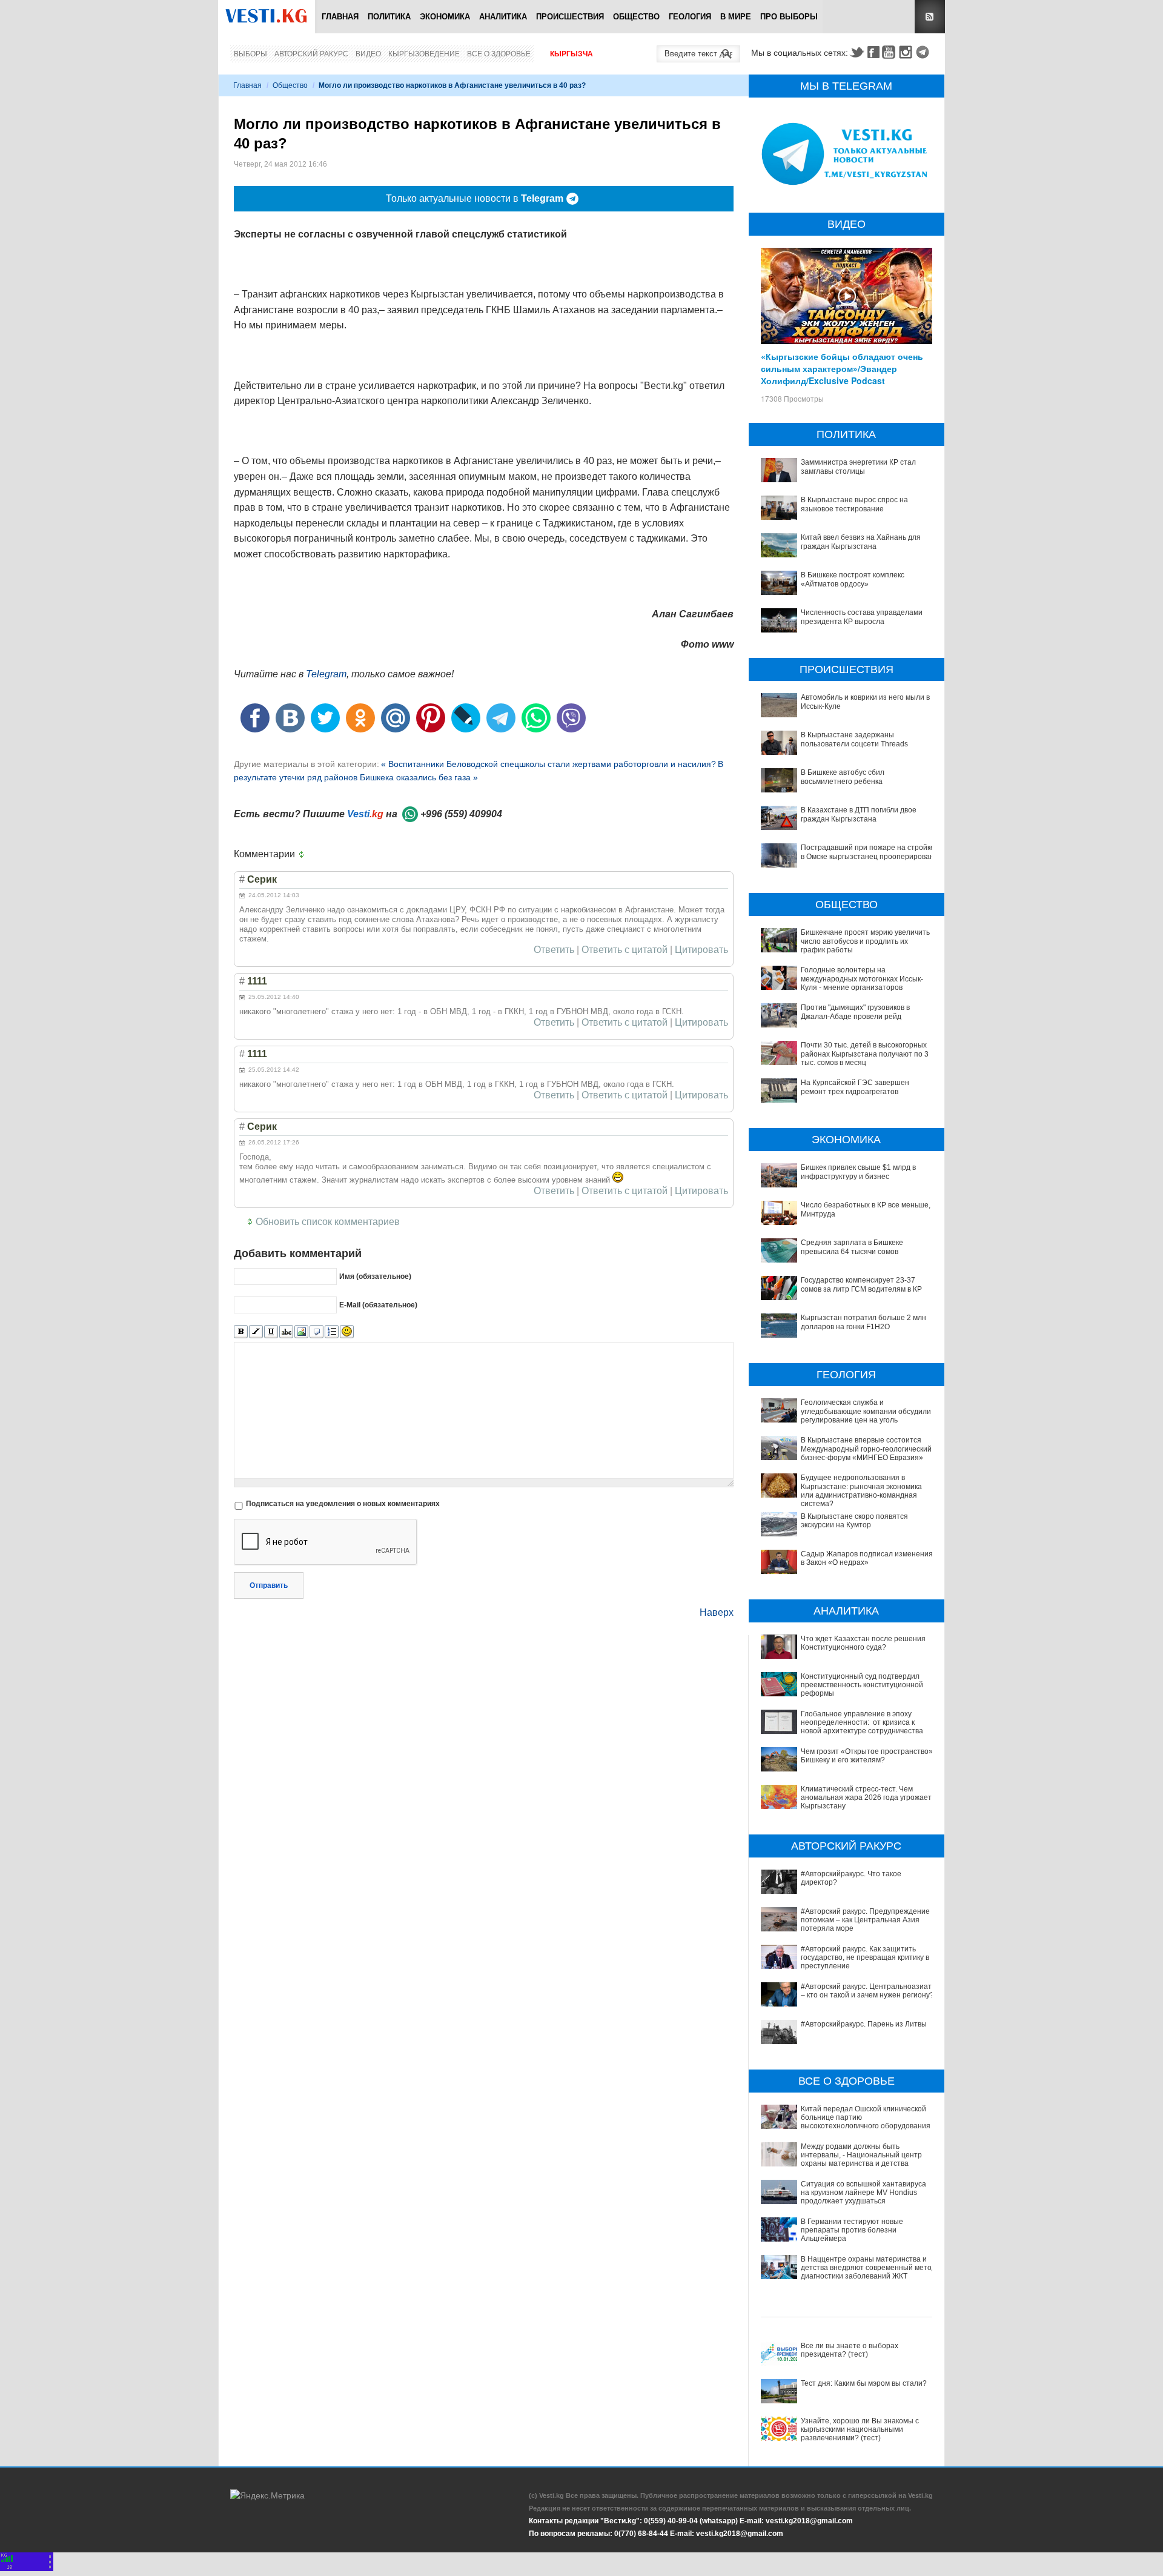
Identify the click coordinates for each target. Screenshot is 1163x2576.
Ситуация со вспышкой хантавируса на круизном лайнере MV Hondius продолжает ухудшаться (863, 2193)
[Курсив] (256, 1332)
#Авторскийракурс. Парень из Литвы (864, 2024)
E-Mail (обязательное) (378, 1305)
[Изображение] (301, 1332)
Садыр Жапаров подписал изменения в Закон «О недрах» (867, 1558)
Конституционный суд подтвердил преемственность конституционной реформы (862, 1685)
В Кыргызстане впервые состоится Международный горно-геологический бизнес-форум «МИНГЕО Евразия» (866, 1449)
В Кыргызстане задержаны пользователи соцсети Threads (854, 739)
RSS (930, 17)
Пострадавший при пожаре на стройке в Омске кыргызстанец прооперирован (868, 852)
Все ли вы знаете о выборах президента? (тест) (850, 2350)
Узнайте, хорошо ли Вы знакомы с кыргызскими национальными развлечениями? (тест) (860, 2430)
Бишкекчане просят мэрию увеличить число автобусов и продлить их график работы (865, 941)
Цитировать (701, 950)
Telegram (924, 52)
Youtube (890, 52)
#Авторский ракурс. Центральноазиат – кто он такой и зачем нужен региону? (867, 1991)
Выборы (250, 54)
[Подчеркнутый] (271, 1332)
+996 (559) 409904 (461, 814)
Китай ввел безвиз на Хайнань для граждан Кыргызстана (861, 542)
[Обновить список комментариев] (304, 854)
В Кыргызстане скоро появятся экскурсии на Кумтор (854, 1521)
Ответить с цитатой (625, 950)
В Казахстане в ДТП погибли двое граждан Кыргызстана (859, 814)
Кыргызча (572, 54)
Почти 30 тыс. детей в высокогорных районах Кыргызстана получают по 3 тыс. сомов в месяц (865, 1054)
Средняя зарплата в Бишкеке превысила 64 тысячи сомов (852, 1247)
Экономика (445, 17)
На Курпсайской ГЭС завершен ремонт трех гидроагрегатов (855, 1087)
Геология (690, 17)
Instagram (907, 52)
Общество (636, 17)
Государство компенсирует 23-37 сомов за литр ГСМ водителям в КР (861, 1284)
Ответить (554, 950)
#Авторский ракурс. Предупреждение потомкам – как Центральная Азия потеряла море (865, 1920)
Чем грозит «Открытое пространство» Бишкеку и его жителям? (867, 1756)
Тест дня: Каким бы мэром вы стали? (864, 2383)
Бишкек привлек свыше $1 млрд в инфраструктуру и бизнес (858, 1172)
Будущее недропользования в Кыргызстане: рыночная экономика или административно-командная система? (861, 1491)
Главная (340, 17)
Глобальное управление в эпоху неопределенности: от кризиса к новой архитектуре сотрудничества (862, 1723)
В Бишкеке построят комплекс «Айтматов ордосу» (853, 579)
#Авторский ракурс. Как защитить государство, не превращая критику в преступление (865, 1958)
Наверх (717, 1612)
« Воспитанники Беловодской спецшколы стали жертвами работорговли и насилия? (548, 764)
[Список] (332, 1332)
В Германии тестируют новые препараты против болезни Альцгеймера (852, 2230)
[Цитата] (316, 1332)
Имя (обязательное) (375, 1276)
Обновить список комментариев (328, 1222)
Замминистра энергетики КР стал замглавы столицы (858, 466)
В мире (736, 17)
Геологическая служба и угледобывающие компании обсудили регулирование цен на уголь (866, 1411)
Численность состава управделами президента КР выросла (862, 617)
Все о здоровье (499, 54)
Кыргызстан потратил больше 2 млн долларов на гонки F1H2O (863, 1322)
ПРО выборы (789, 17)
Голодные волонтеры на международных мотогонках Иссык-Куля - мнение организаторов (862, 979)
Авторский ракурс (311, 54)
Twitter (857, 52)
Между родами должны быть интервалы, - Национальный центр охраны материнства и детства (861, 2155)
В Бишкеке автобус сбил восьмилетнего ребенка (843, 777)
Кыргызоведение (424, 54)
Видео (368, 54)
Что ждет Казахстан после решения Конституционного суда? (863, 1643)
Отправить (269, 1585)
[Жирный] (241, 1332)
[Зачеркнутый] (286, 1332)
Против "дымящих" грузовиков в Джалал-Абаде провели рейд (855, 1012)
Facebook (873, 52)
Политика (389, 17)
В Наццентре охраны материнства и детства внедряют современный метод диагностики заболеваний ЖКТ (868, 2268)
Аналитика (503, 17)
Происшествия (570, 17)
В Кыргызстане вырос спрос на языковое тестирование (854, 504)
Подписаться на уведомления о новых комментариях (343, 1504)
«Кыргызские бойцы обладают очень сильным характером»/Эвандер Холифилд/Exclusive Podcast (842, 368)
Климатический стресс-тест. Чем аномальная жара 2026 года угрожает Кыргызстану (866, 1798)
